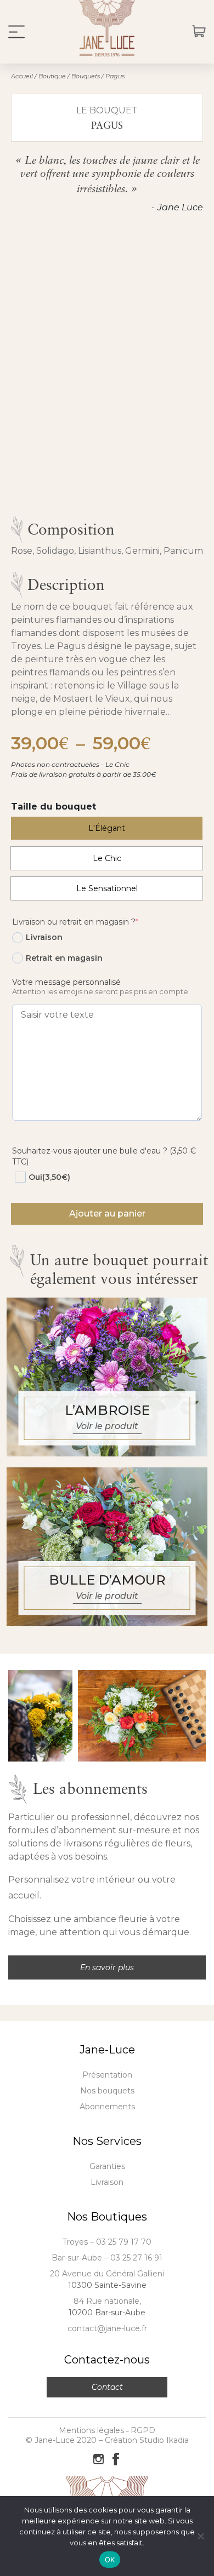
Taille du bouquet (54, 807)
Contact (107, 2387)
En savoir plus (107, 1967)
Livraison (107, 2182)
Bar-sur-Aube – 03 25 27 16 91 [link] (107, 2258)
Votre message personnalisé (66, 982)
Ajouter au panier (107, 1214)
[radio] (107, 828)
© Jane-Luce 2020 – (65, 2440)
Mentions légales (91, 2430)
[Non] (200, 2536)
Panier (199, 32)
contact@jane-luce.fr (107, 2328)
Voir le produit (107, 1426)
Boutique (52, 76)
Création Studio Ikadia (147, 2440)
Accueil (22, 76)
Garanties (107, 2166)
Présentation (107, 2075)
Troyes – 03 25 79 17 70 (107, 2242)
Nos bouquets (107, 2091)
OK (110, 2560)
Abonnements (107, 2107)
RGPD (143, 2430)
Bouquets (86, 76)
